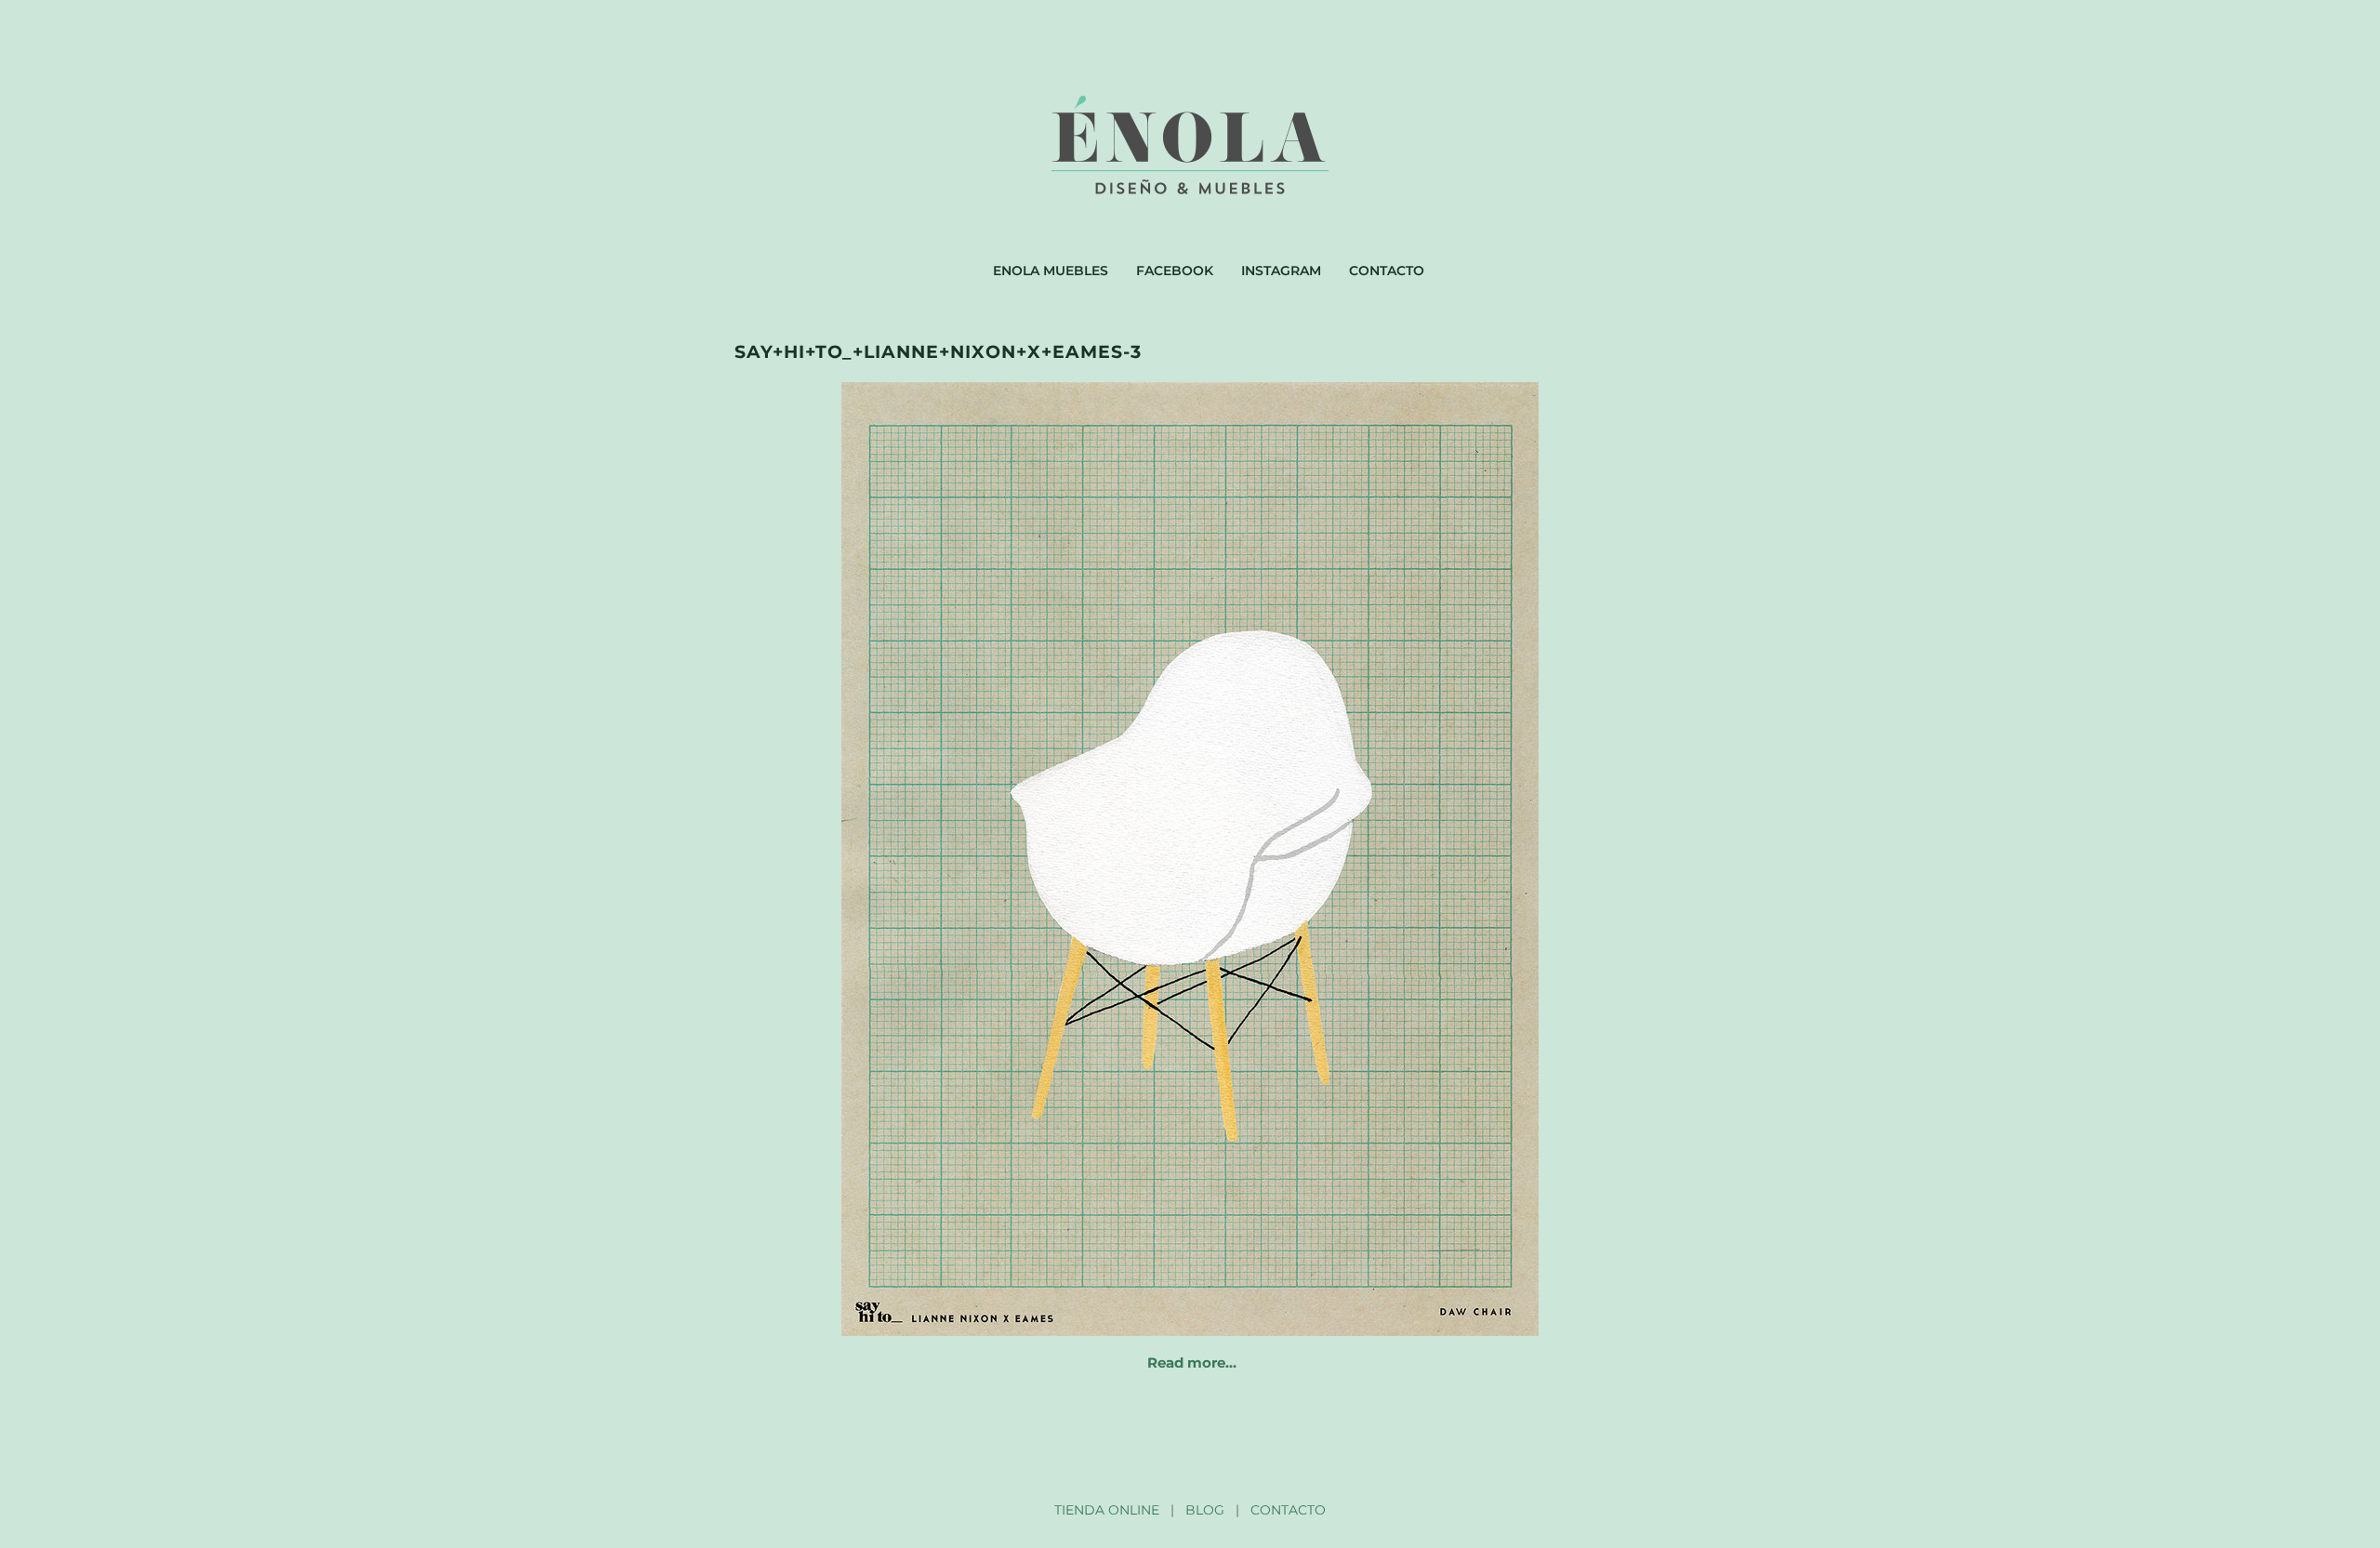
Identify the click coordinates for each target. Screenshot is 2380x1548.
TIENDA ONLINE (1107, 1510)
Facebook (1175, 271)
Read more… (1192, 1363)
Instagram (1281, 271)
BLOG (1205, 1510)
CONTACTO (1288, 1510)
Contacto (1387, 271)
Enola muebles (1051, 271)
